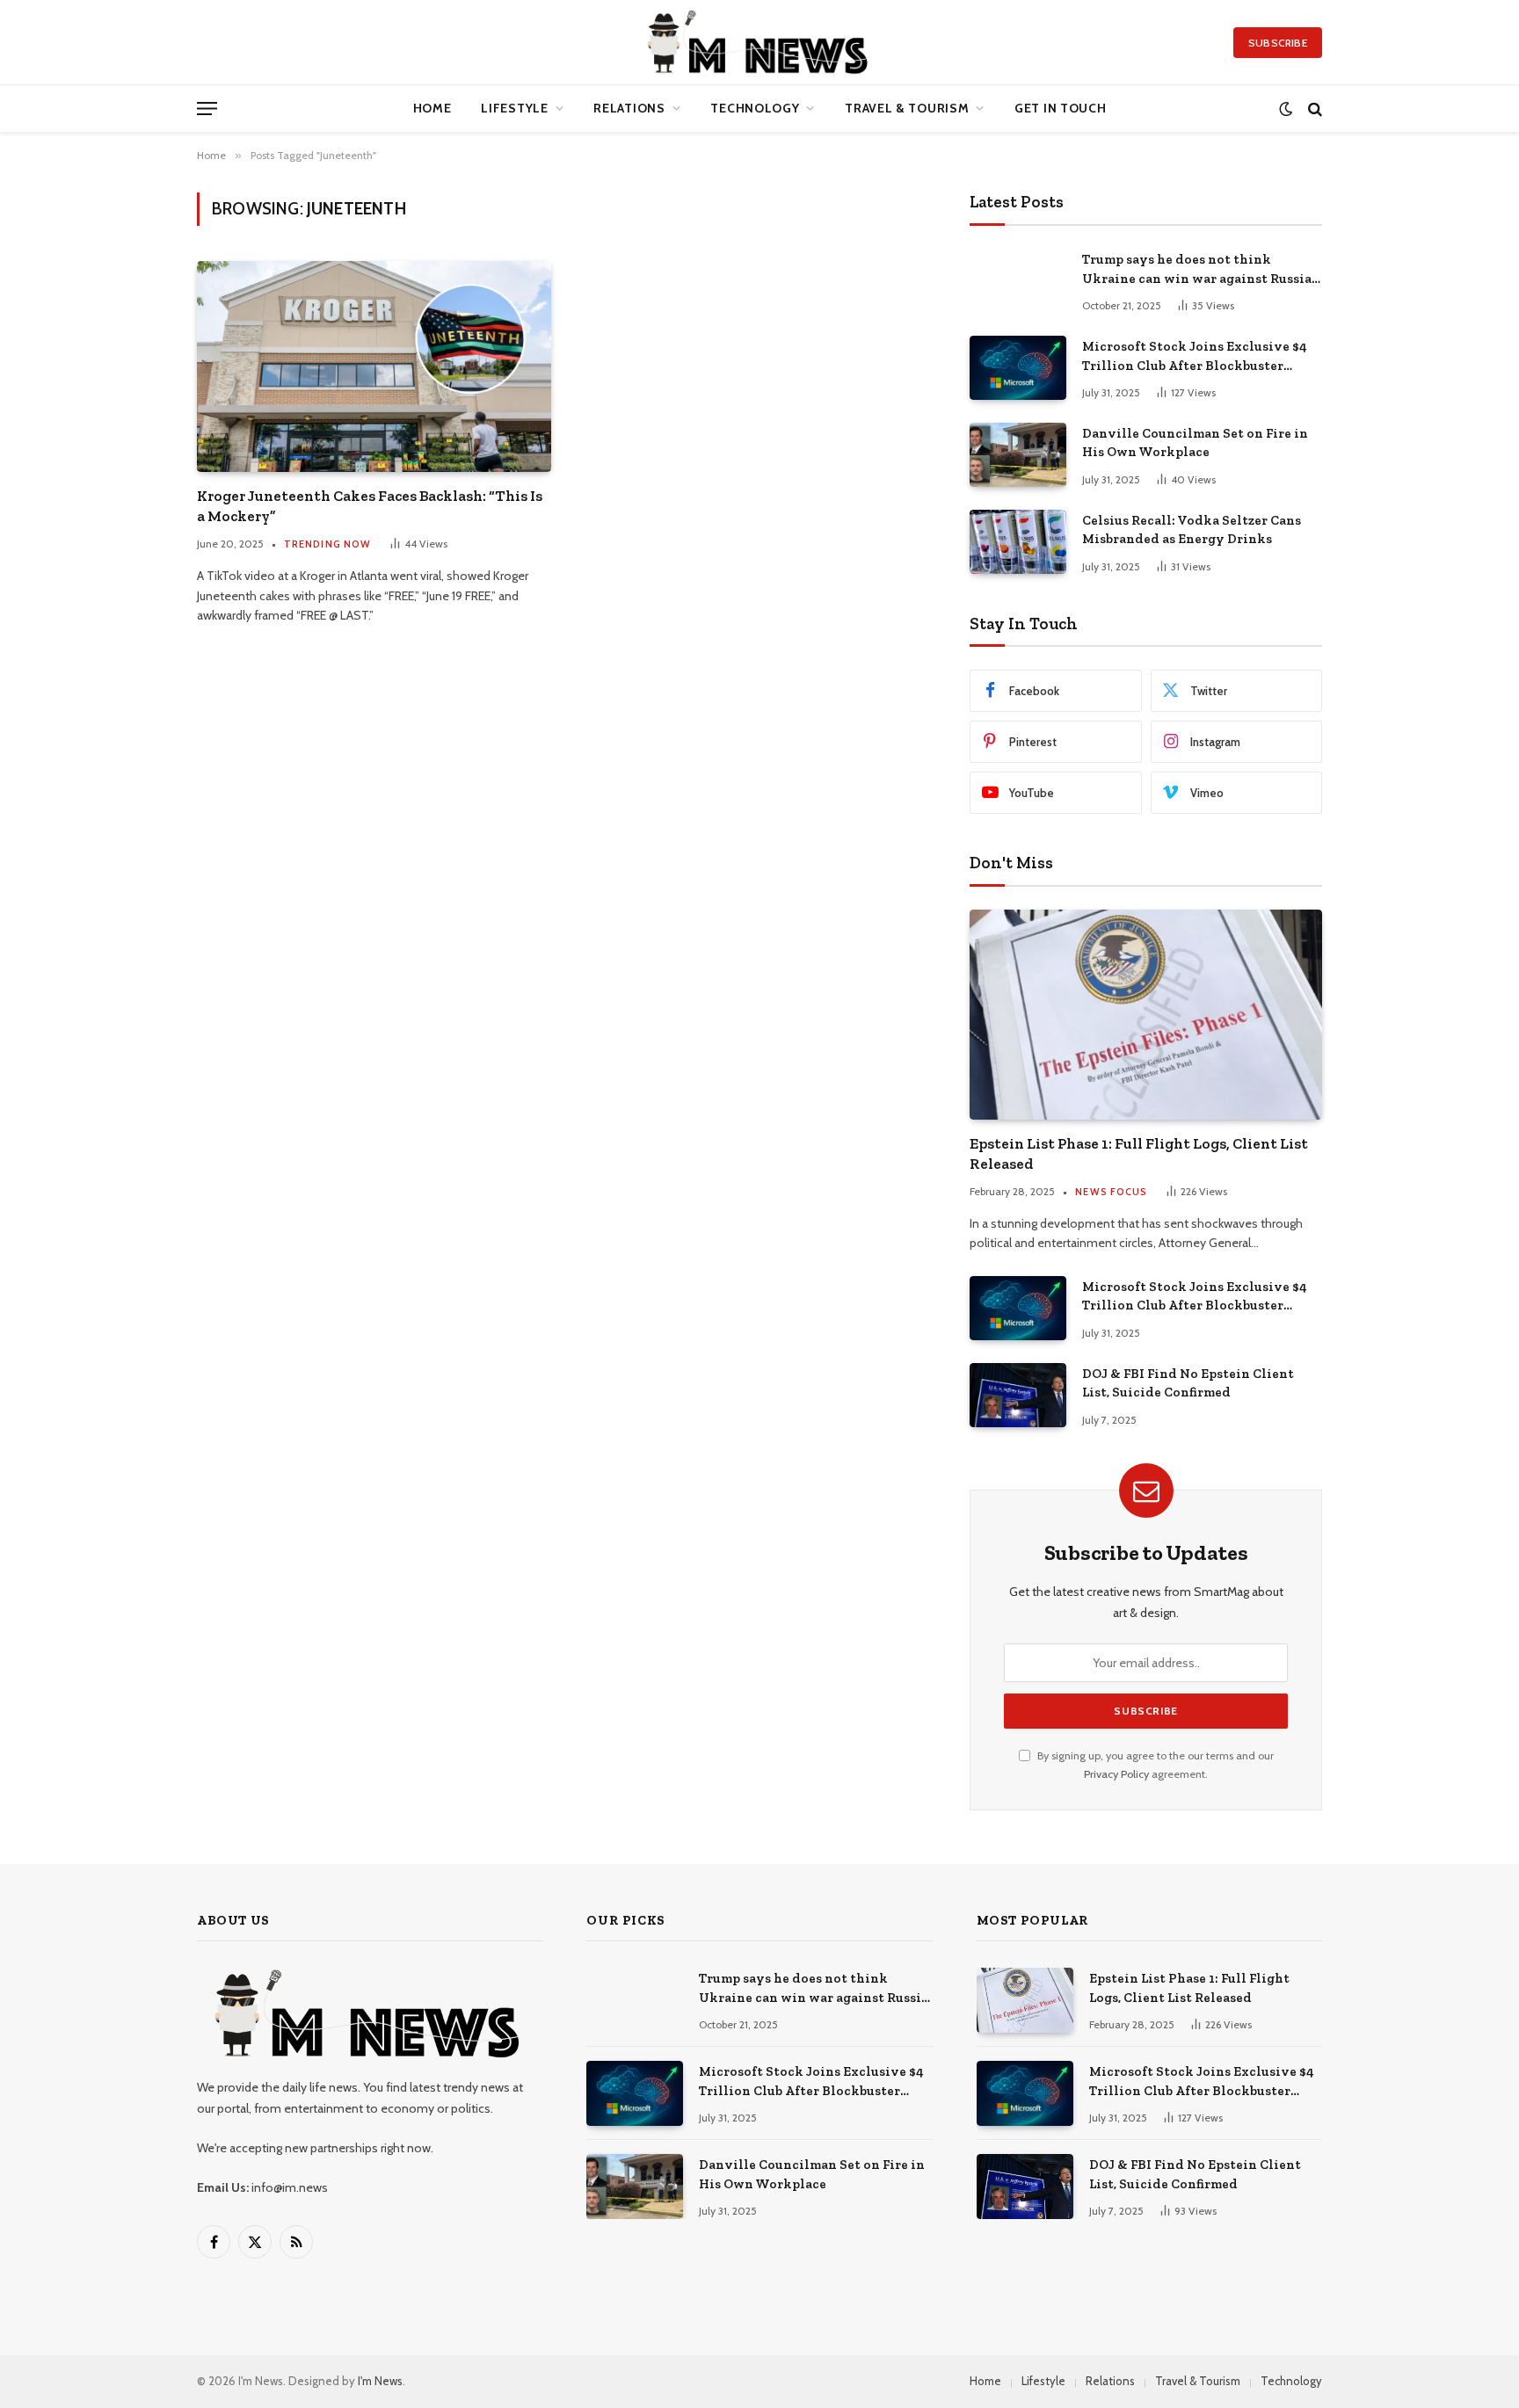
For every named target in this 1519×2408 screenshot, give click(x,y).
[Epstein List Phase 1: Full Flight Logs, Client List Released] (1146, 1014)
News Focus (1111, 1192)
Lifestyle (514, 108)
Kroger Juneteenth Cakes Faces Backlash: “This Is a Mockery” (370, 506)
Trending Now (327, 544)
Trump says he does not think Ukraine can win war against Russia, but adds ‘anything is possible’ (1198, 270)
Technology (755, 108)
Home (432, 108)
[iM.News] (760, 42)
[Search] (1313, 109)
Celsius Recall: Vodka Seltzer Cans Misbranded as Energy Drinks (1192, 529)
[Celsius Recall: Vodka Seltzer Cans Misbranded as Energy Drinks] (1018, 542)
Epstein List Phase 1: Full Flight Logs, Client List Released (1139, 1153)
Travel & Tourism (907, 108)
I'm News (380, 2381)
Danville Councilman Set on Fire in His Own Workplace (1195, 442)
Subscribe (1278, 43)
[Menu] (207, 109)
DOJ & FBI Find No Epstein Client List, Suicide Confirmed (1188, 1383)
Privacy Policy (1116, 1774)
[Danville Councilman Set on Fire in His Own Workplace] (1018, 455)
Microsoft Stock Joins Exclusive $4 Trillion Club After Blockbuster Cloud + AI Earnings (1195, 357)
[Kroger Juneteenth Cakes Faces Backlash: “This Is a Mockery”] (374, 366)
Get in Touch (1060, 108)
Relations (629, 108)
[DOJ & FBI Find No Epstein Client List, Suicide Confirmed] (1018, 1395)
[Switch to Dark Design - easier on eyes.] (1286, 109)
